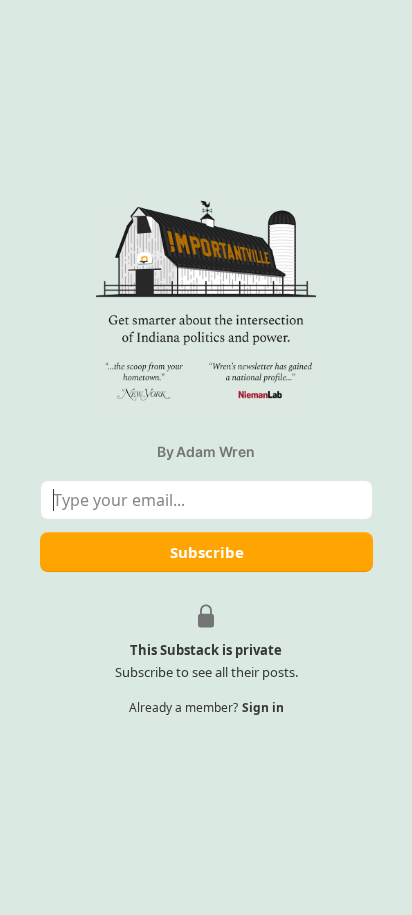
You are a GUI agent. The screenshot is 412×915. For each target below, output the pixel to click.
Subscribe (206, 552)
